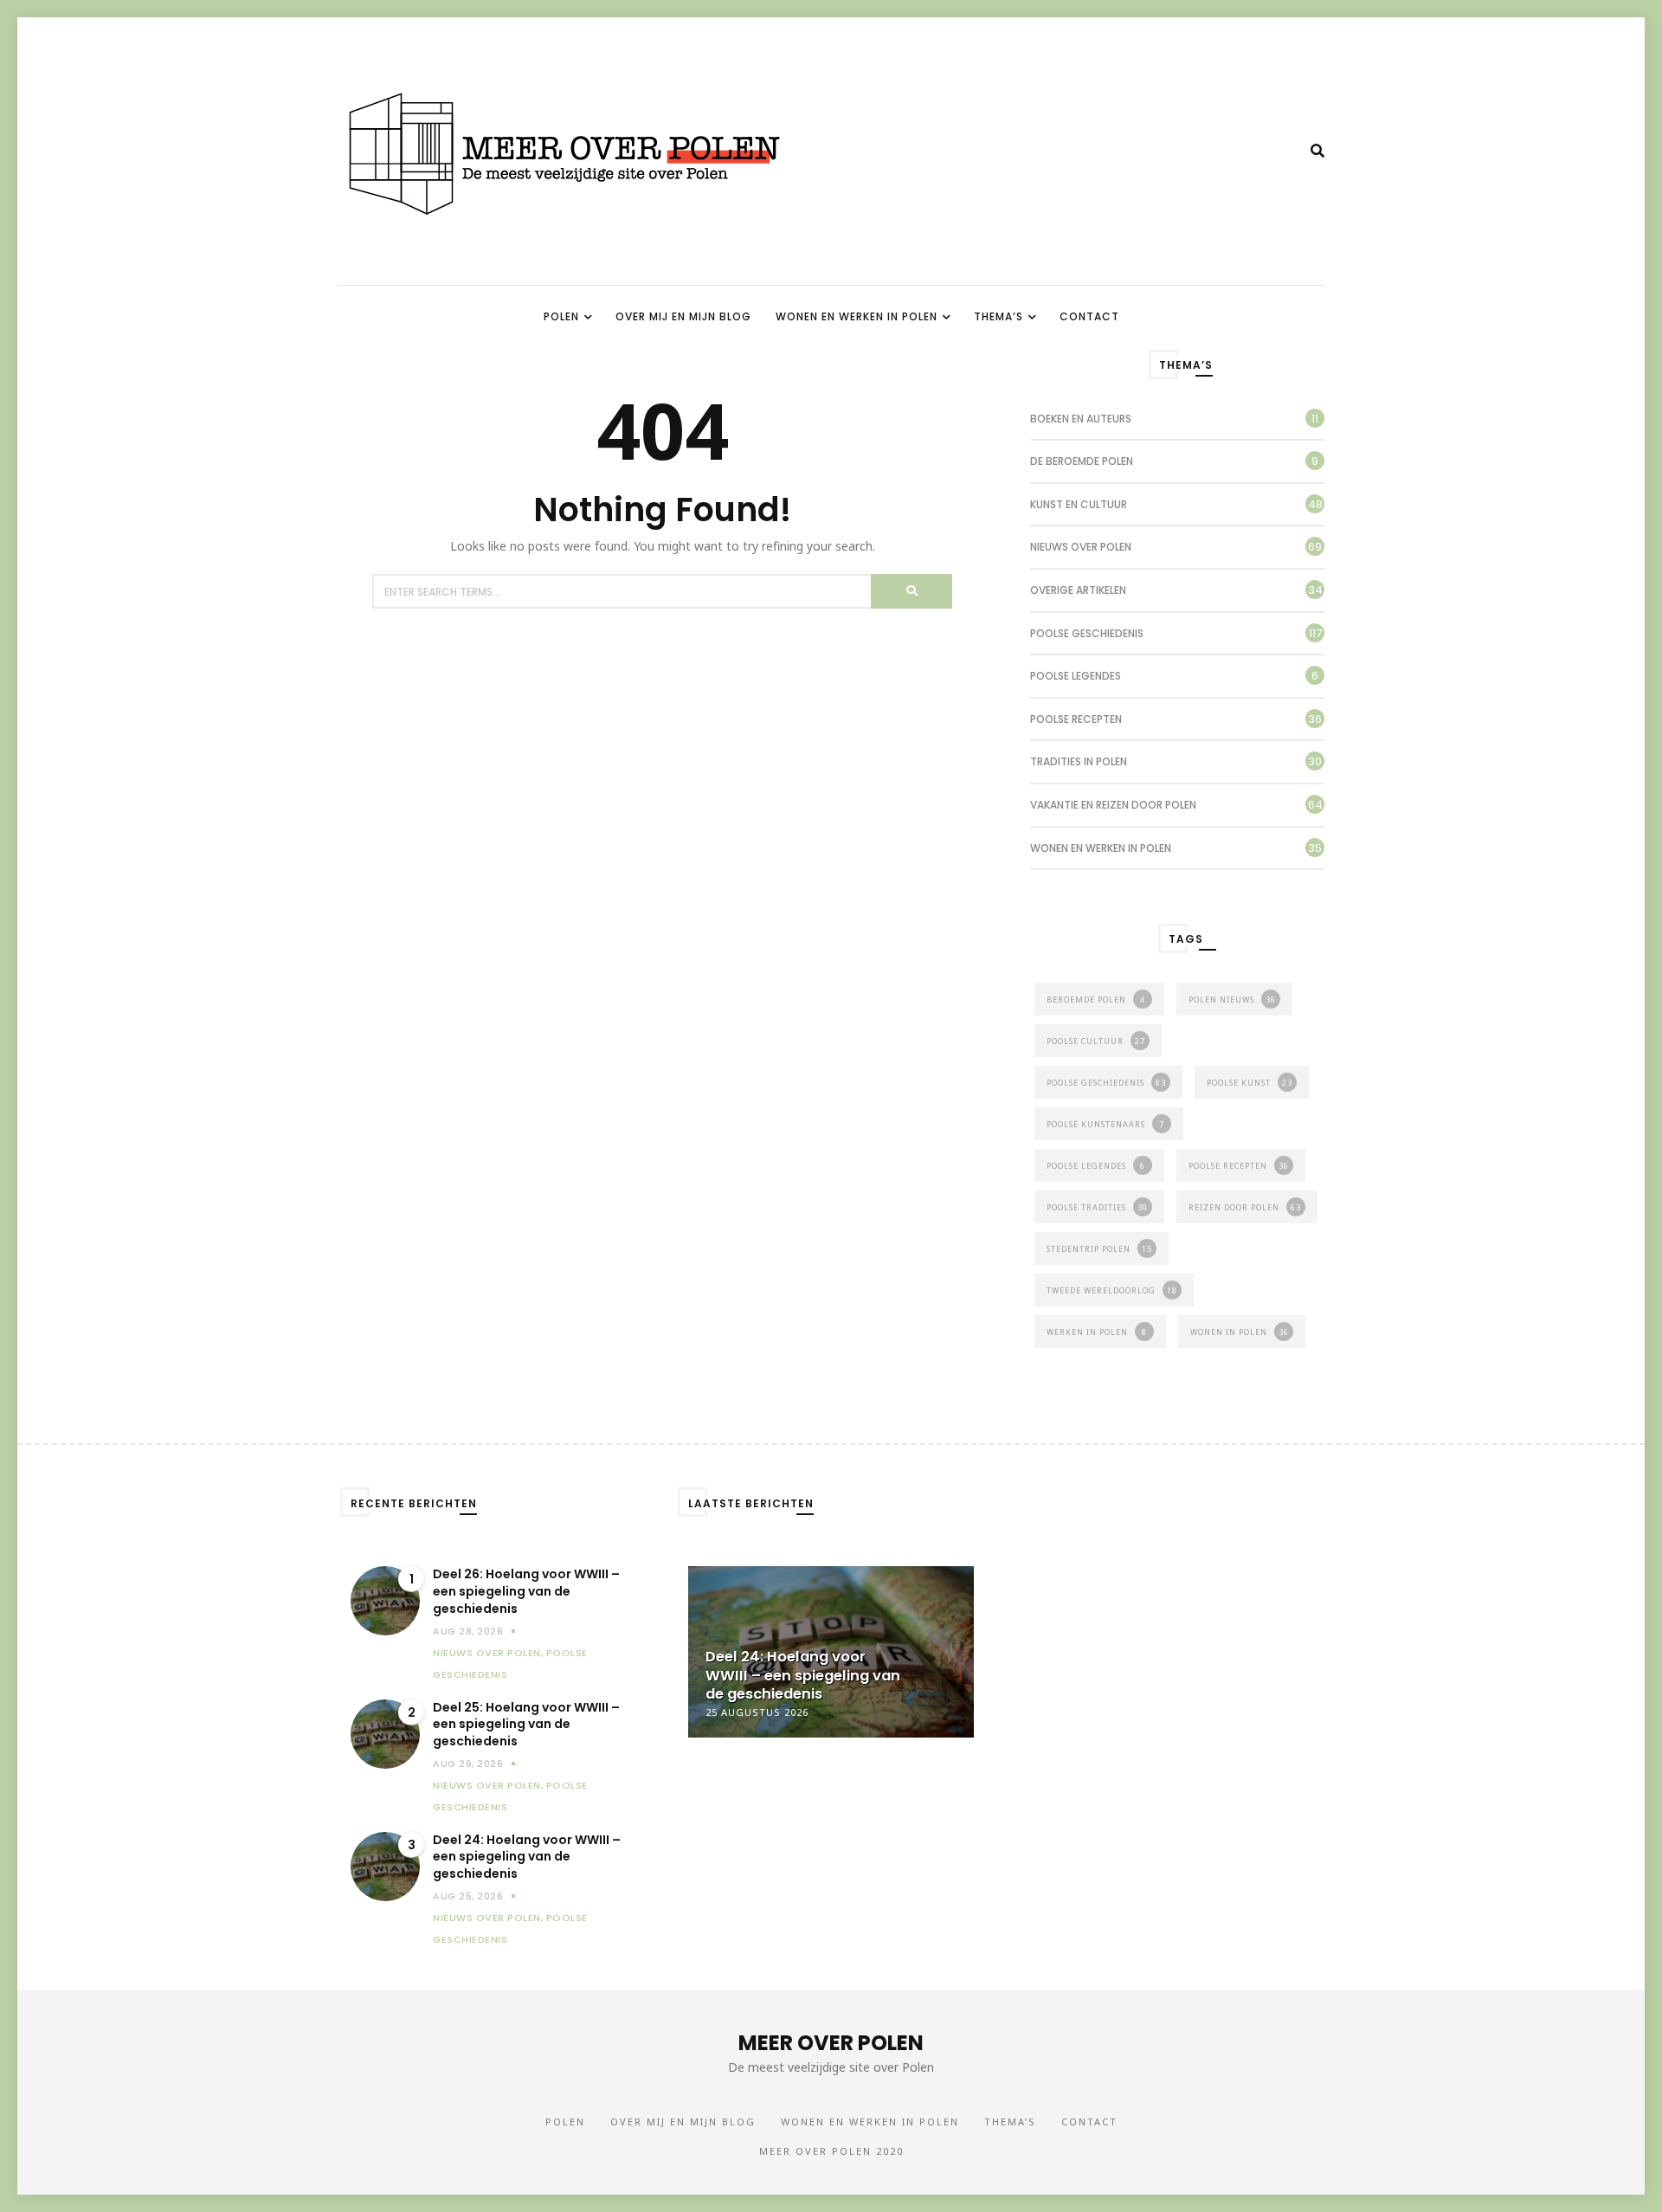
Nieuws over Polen (1081, 547)
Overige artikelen (1078, 590)
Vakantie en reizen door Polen (1113, 805)
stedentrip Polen (1099, 1249)
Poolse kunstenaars (1105, 1124)
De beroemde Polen (1082, 461)
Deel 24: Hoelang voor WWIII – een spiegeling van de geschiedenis (527, 1857)
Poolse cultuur (1096, 1041)
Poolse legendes (1076, 676)
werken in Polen (1097, 1332)
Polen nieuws (1232, 1000)
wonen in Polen (1240, 1332)
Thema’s (998, 316)
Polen (561, 316)
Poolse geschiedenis (1087, 633)
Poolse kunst (1250, 1083)
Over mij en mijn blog (683, 316)
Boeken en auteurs (1081, 419)
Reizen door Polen (1245, 1207)
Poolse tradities (1097, 1207)
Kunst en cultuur (1079, 504)
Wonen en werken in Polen (857, 316)
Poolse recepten (1076, 719)
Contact (1089, 316)
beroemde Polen (1096, 1000)
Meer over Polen (831, 2043)
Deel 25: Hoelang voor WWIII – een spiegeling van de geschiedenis (526, 1725)
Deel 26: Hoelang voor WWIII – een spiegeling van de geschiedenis (526, 1591)
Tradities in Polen (1079, 761)
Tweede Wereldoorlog (1112, 1290)
